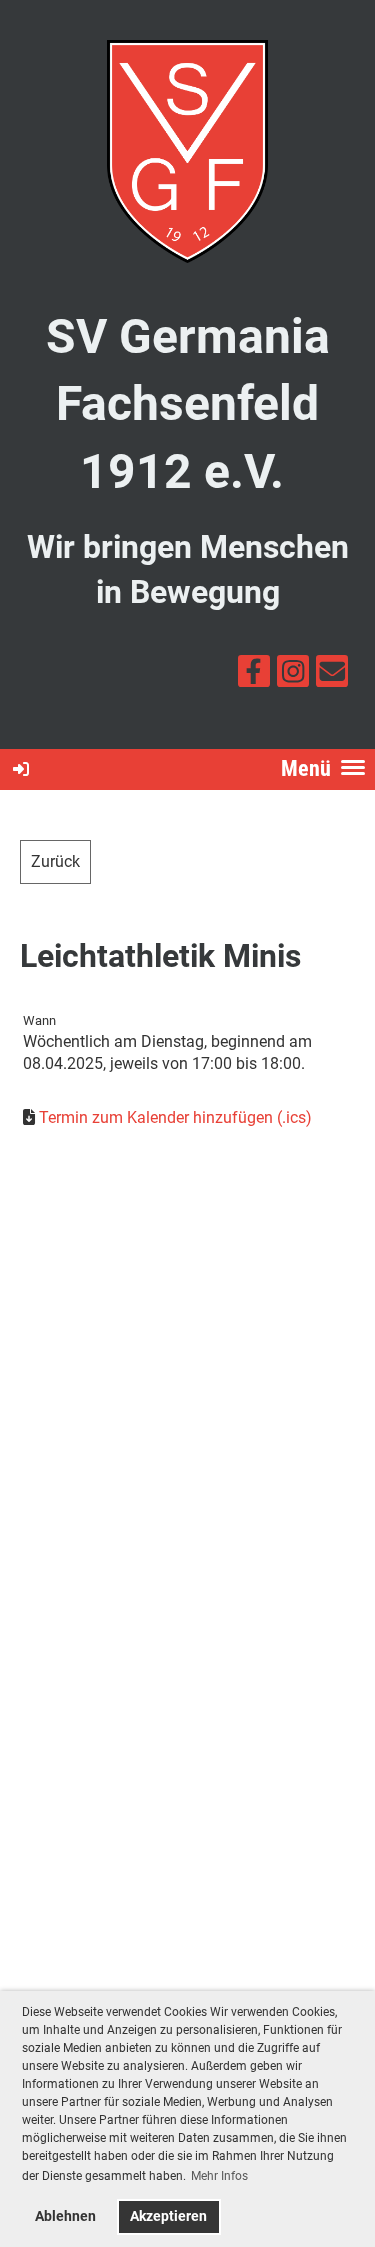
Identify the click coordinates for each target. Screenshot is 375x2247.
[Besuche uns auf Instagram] (293, 676)
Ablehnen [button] (65, 2216)
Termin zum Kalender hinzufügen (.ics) (175, 1117)
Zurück (55, 861)
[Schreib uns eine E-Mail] (332, 676)
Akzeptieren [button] (168, 2216)
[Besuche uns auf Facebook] (254, 676)
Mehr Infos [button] (219, 2176)
